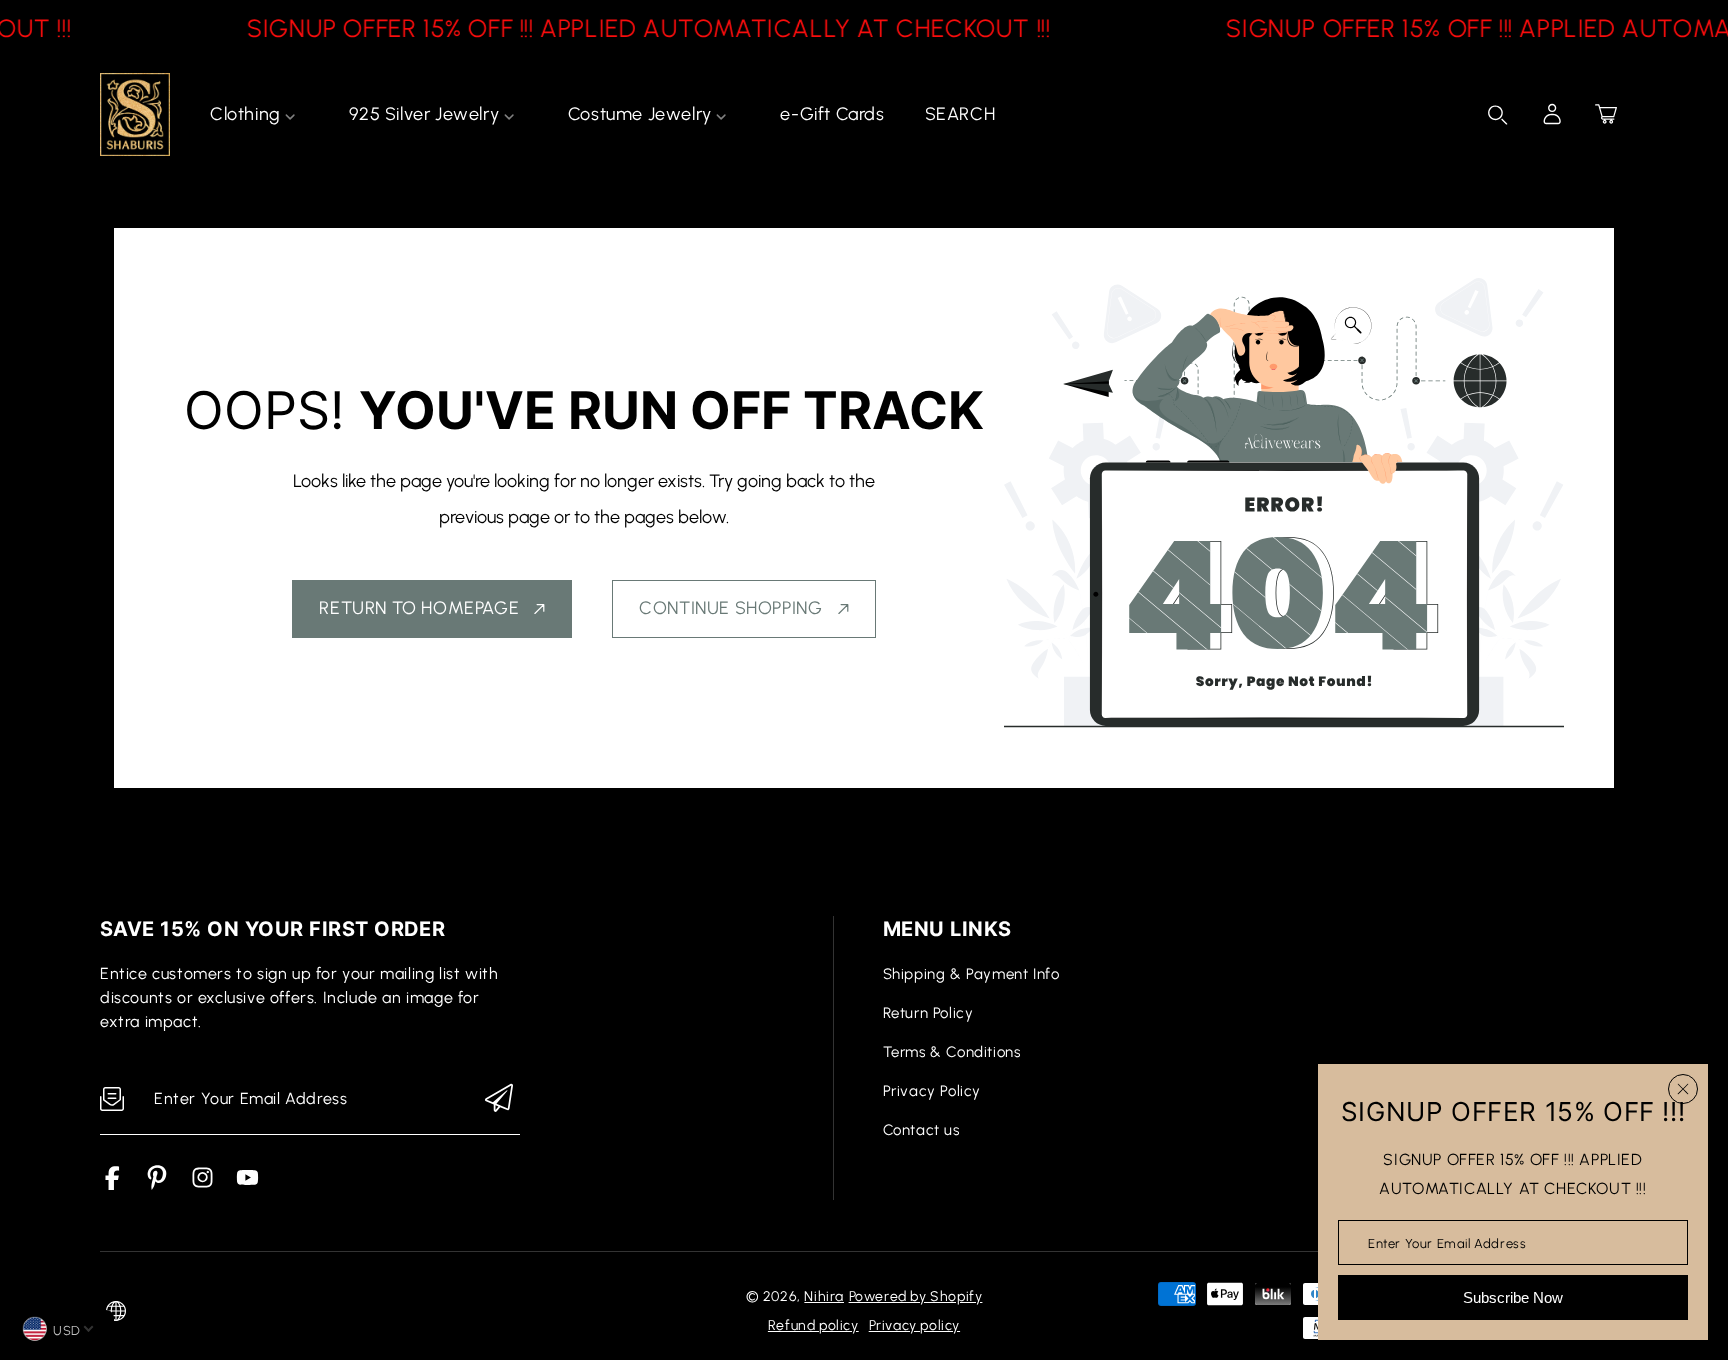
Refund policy (813, 1325)
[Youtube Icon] (247, 1184)
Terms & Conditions (952, 1052)
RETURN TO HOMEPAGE (419, 608)
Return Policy (928, 1013)
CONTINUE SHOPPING (730, 608)
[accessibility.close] (1683, 1089)
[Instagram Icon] (202, 1184)
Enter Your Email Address (1447, 1242)
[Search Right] (1498, 115)
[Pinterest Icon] (157, 1184)
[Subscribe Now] (499, 1099)
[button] (1606, 114)
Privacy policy (914, 1325)
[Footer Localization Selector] (116, 1311)
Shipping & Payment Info (971, 974)
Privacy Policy (932, 1091)
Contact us (921, 1130)
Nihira (824, 1296)
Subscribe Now (1513, 1297)
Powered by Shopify (916, 1296)
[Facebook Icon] (112, 1184)
